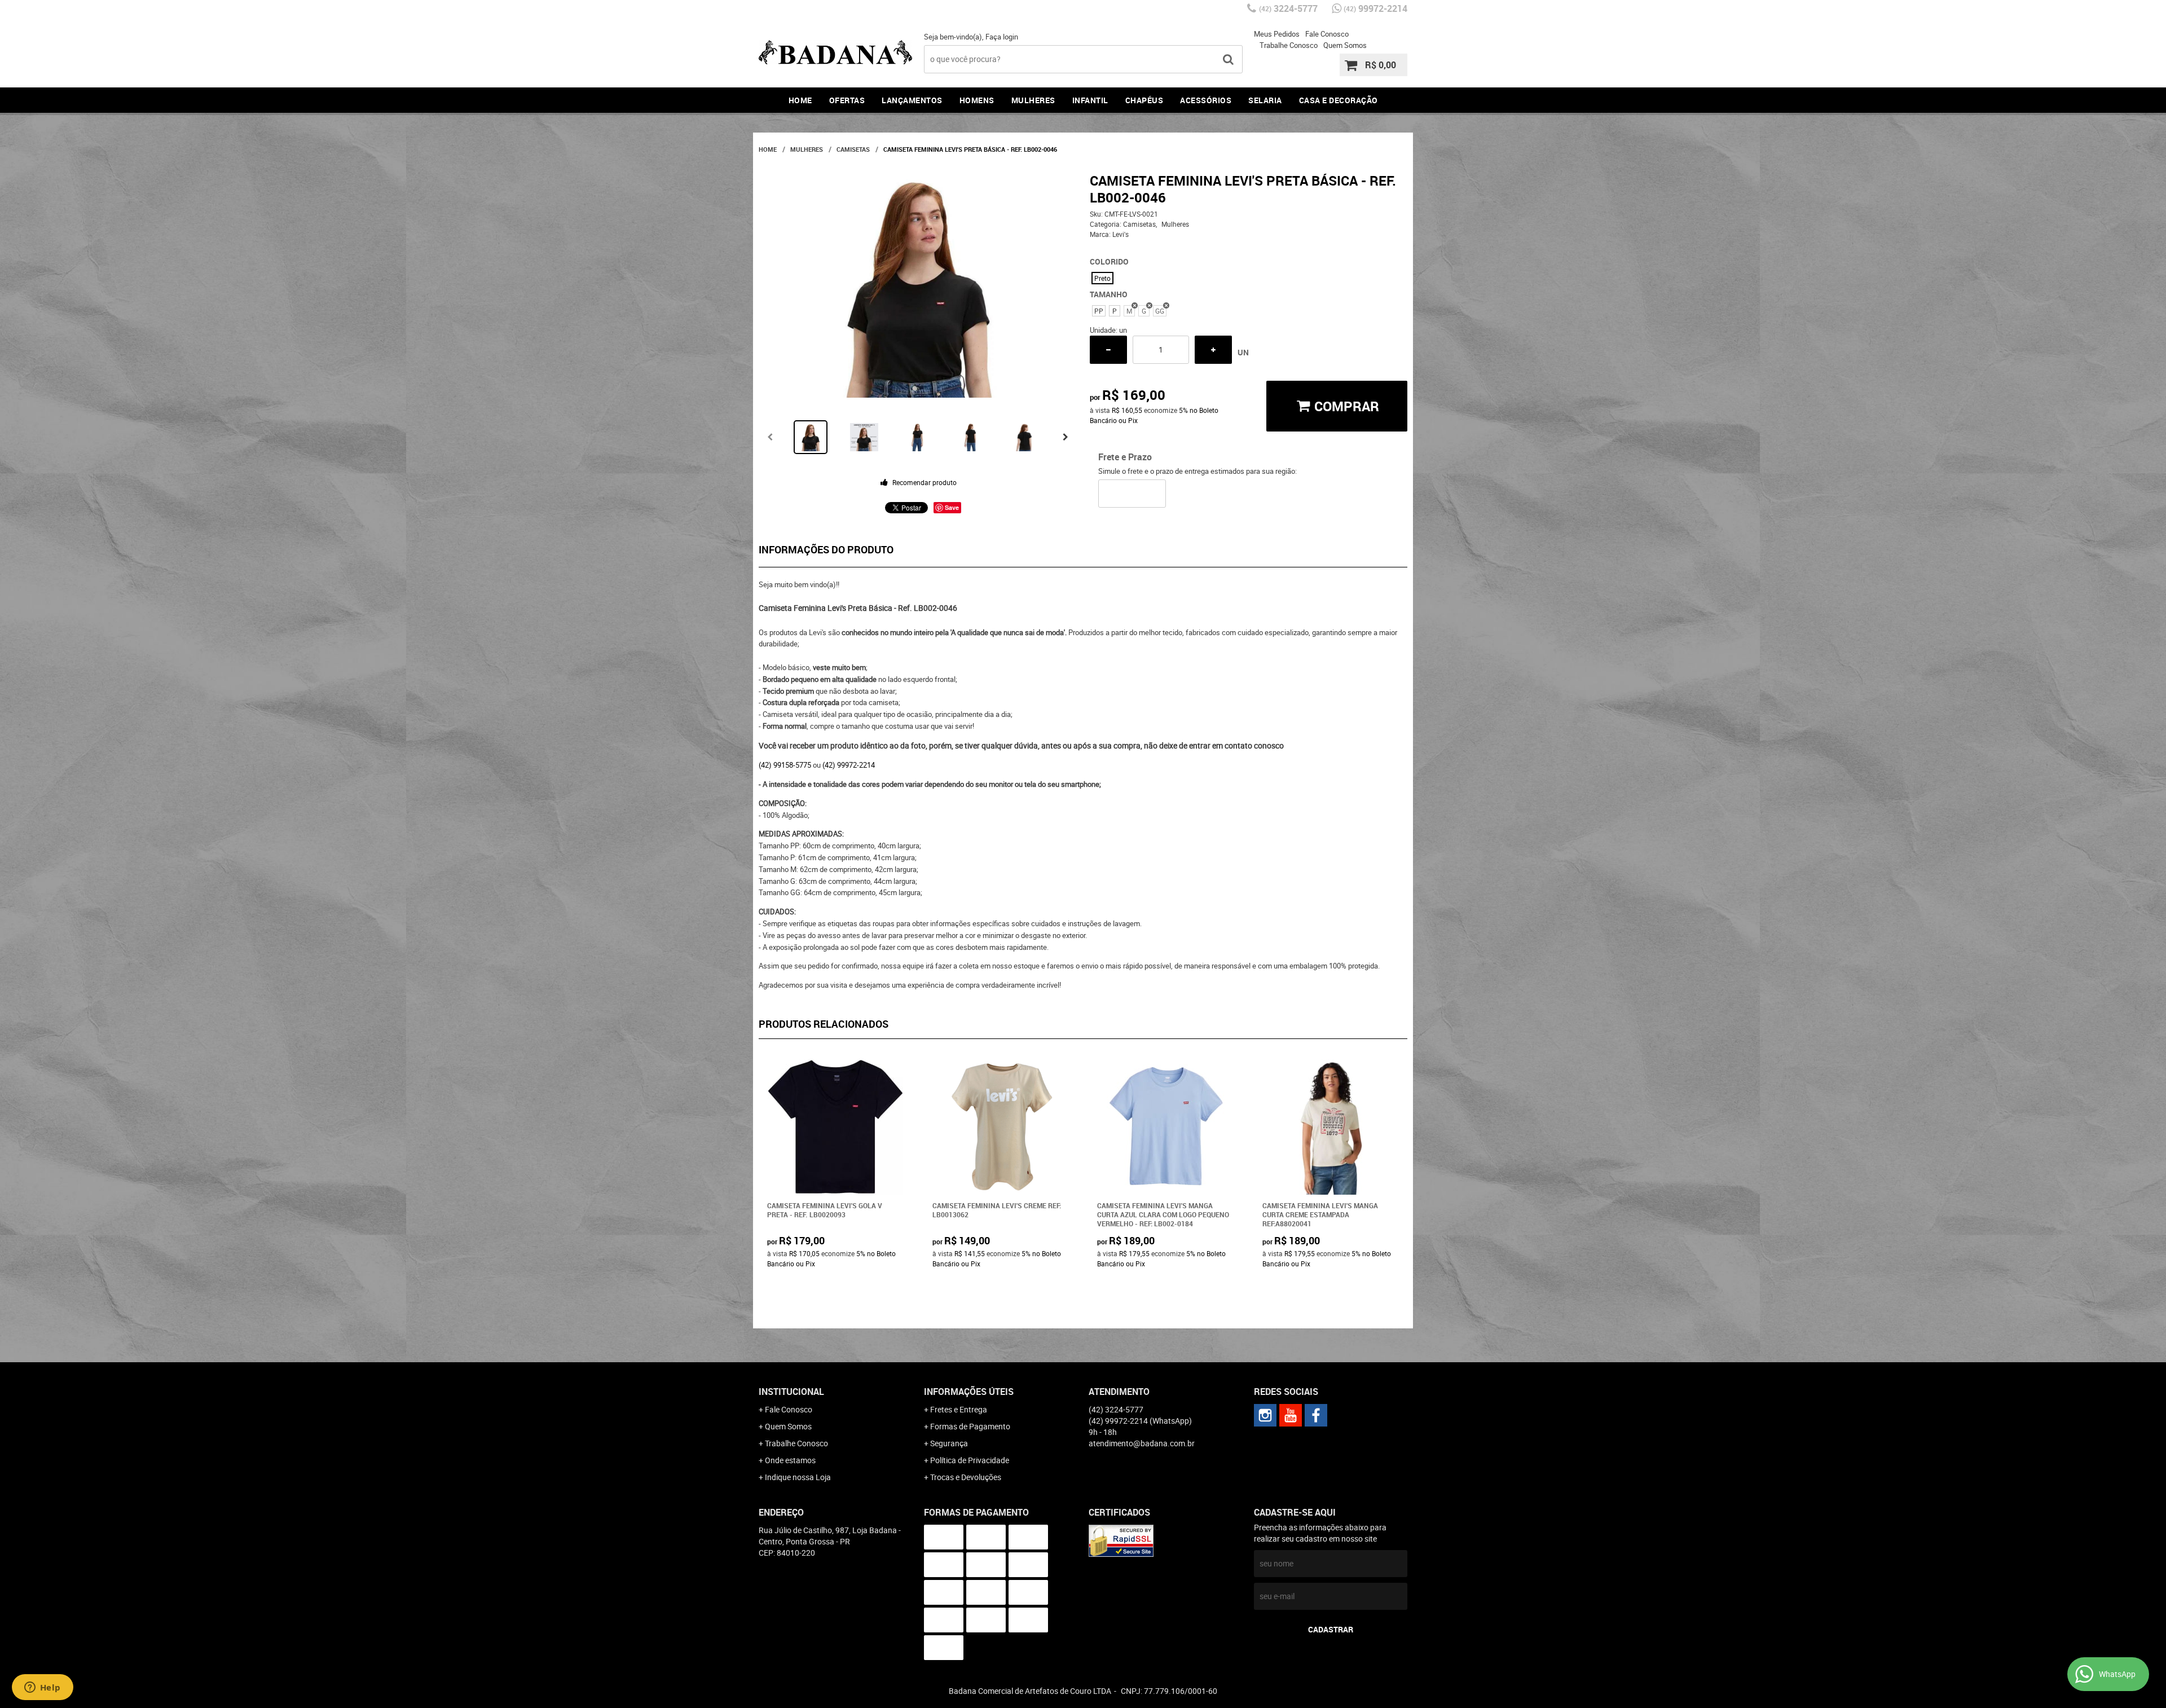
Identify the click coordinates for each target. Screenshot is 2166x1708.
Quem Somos (1345, 45)
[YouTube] (1291, 1415)
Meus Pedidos (1277, 34)
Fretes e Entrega (959, 1409)
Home (800, 100)
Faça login (1002, 37)
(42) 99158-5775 (785, 765)
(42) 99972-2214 (849, 765)
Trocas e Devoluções (966, 1477)
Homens (977, 100)
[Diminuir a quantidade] (1108, 350)
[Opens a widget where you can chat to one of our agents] (42, 1688)
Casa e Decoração (1339, 100)
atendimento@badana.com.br (1142, 1443)
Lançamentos (912, 100)
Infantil (1090, 100)
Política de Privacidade (970, 1460)
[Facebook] (1316, 1415)
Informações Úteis (969, 1392)
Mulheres (1033, 100)
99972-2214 (1375, 8)
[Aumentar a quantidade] (1213, 350)
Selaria (1265, 100)
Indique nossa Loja (798, 1477)
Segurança (949, 1443)
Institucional (791, 1392)
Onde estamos (790, 1460)
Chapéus (1144, 100)
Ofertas (847, 100)
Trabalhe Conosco (1289, 45)
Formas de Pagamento (970, 1426)
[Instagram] (1265, 1415)
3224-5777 (1288, 8)
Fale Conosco (1327, 34)
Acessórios (1206, 100)
